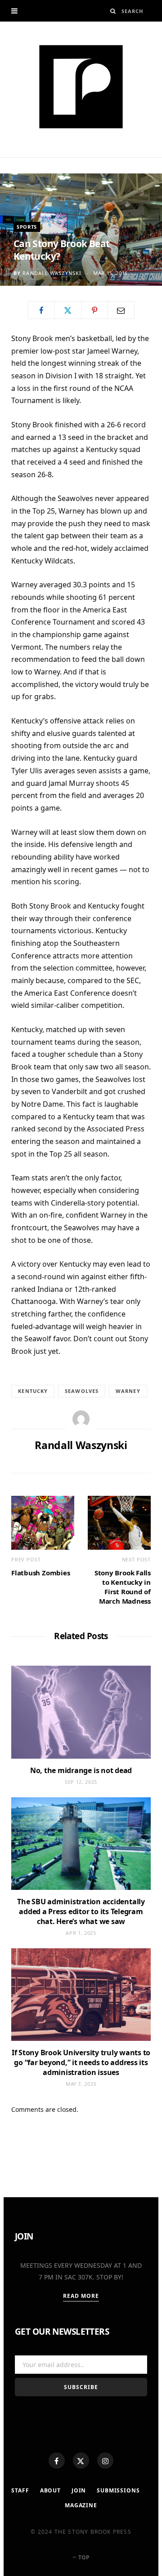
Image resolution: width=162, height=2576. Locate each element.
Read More (81, 2296)
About (50, 2490)
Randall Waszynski (52, 273)
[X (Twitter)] (81, 2461)
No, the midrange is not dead (81, 1770)
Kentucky (33, 1391)
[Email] (121, 310)
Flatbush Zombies (40, 1573)
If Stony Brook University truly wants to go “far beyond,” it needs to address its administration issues (81, 2062)
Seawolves (82, 1391)
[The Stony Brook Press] (81, 87)
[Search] (113, 11)
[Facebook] (57, 2461)
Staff (20, 2490)
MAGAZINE (81, 2505)
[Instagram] (105, 2461)
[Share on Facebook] (41, 310)
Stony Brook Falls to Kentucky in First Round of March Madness (123, 1587)
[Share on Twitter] (68, 310)
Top (83, 2557)
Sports (27, 227)
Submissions (118, 2490)
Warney (128, 1391)
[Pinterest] (94, 310)
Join (79, 2490)
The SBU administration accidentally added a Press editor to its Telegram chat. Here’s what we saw (81, 1911)
